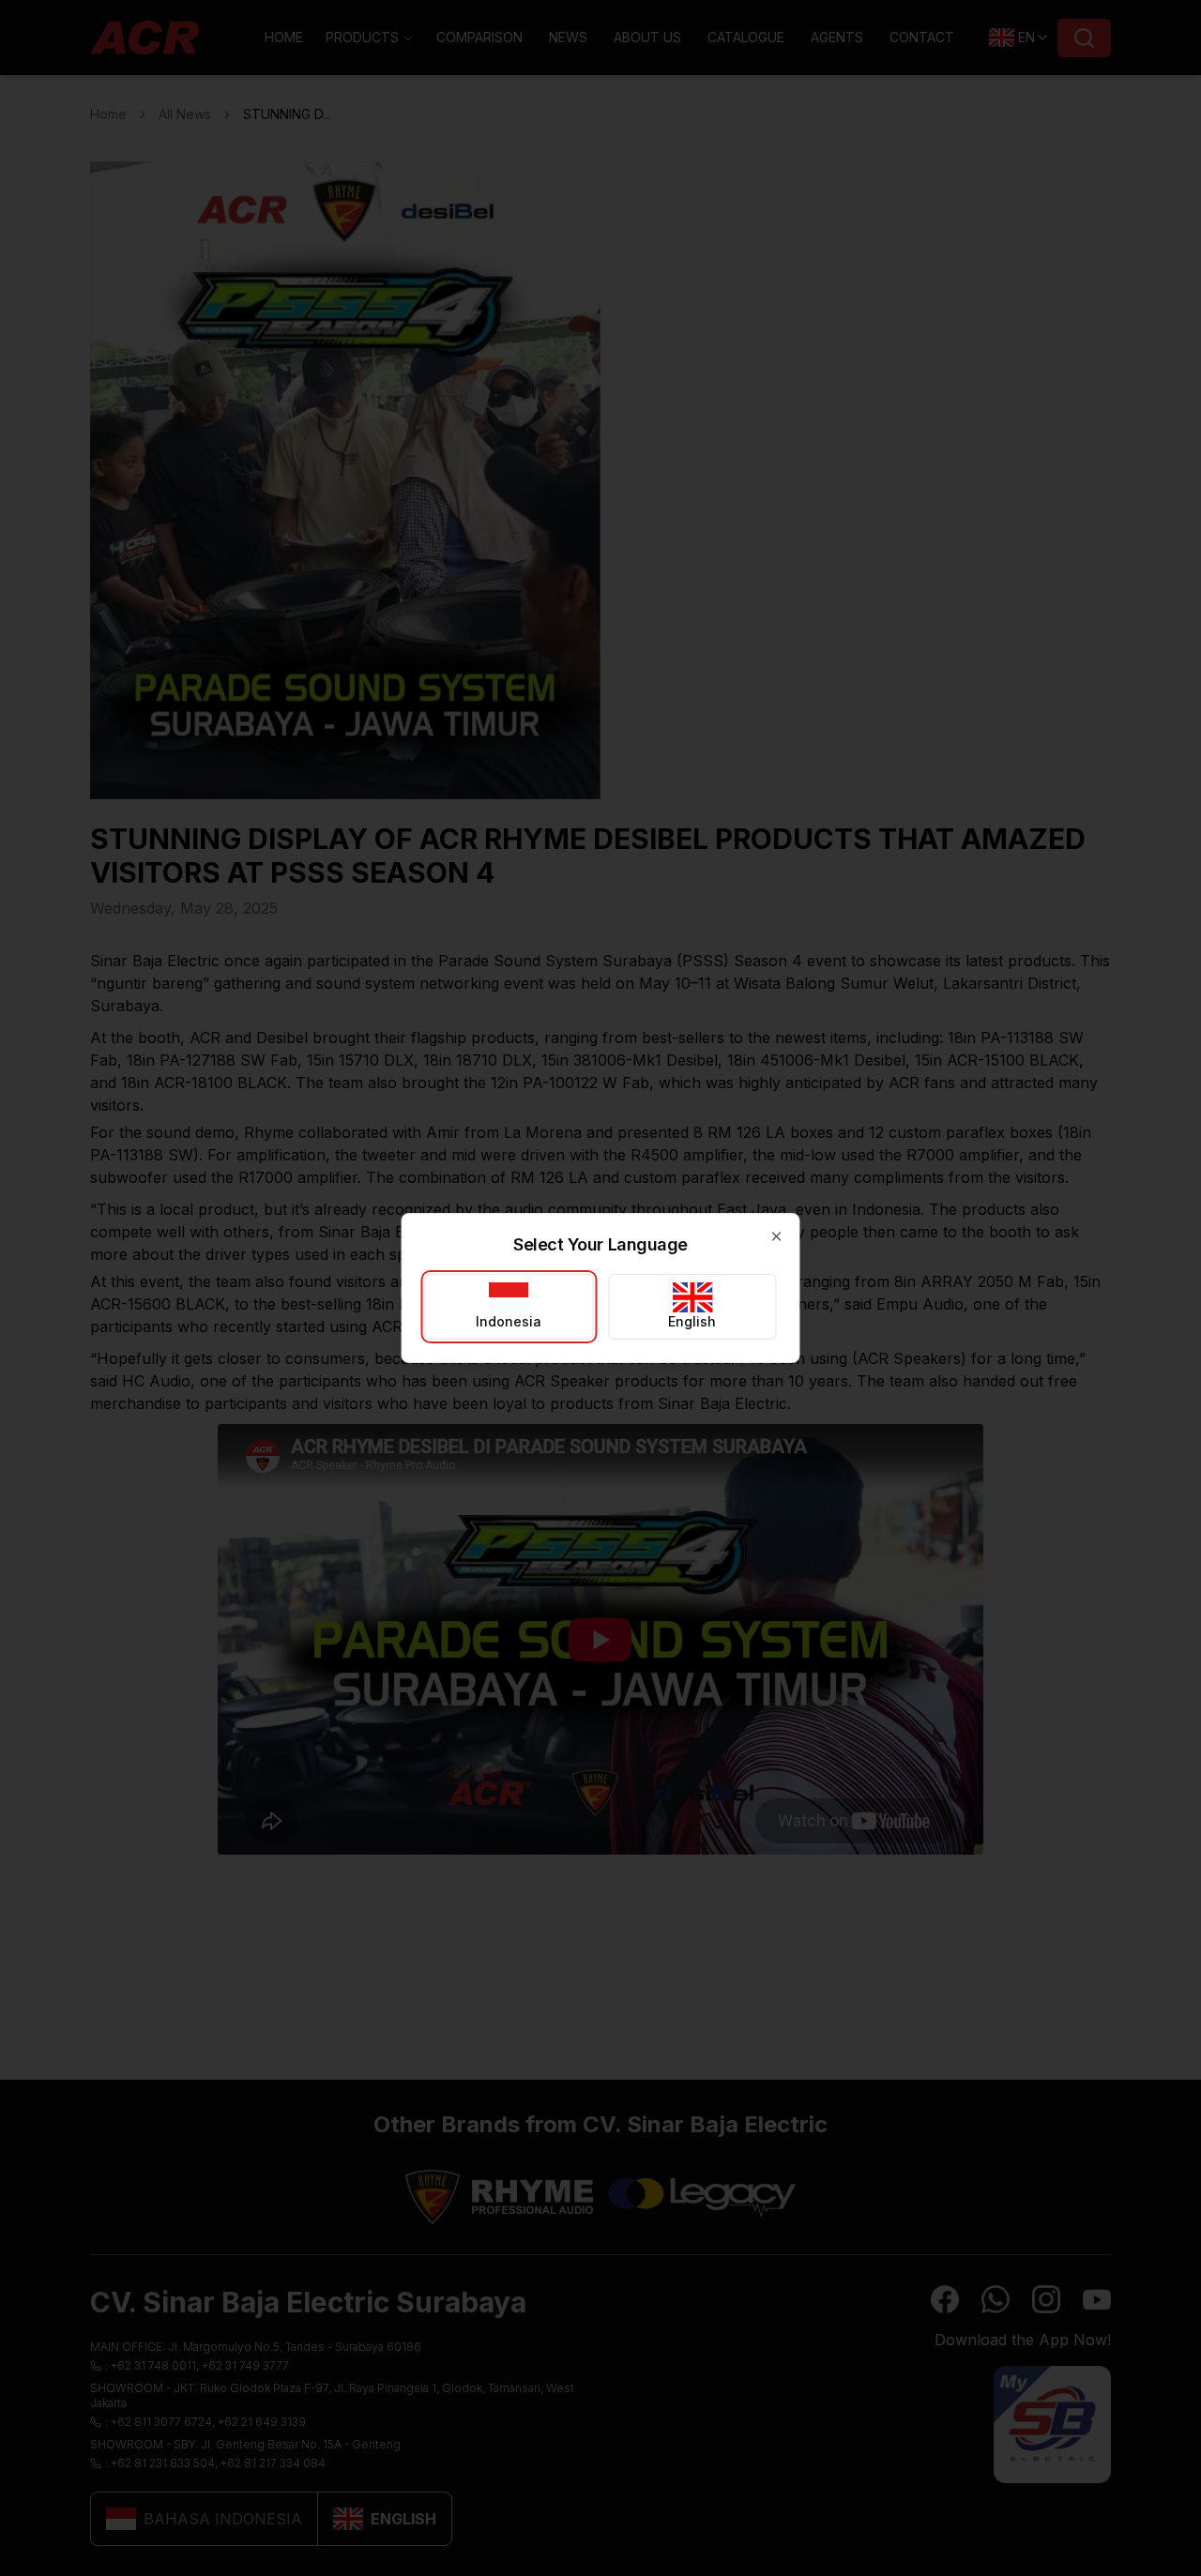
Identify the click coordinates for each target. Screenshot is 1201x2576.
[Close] (777, 1236)
